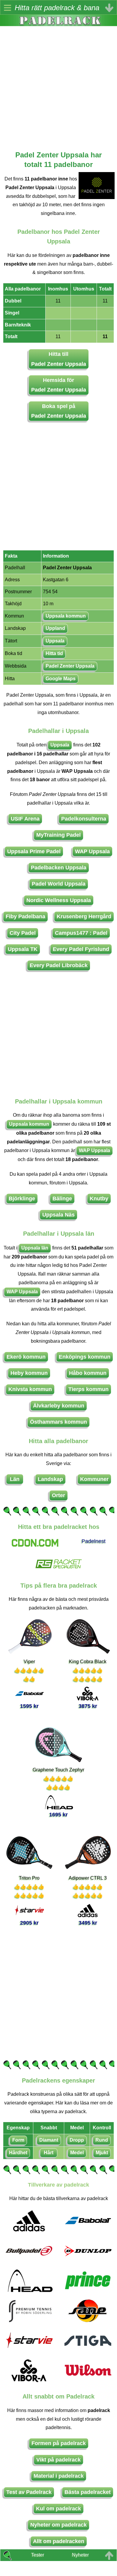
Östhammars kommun (58, 1422)
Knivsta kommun (30, 1389)
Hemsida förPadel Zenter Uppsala (59, 385)
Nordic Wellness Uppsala (59, 900)
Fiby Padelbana (25, 916)
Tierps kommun (88, 1389)
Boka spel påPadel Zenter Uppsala (59, 411)
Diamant (49, 2140)
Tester (38, 2555)
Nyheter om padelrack (58, 2525)
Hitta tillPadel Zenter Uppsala (59, 359)
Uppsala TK (23, 949)
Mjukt (102, 2153)
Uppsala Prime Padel (34, 851)
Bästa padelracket (88, 2492)
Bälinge (62, 1199)
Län (15, 1479)
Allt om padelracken (59, 2541)
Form (18, 2140)
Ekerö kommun (26, 1357)
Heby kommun (29, 1373)
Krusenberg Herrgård (84, 916)
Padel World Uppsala (59, 884)
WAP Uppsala (92, 851)
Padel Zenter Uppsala (70, 666)
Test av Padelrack (29, 2492)
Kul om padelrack (58, 2509)
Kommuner (94, 1479)
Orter (58, 1495)
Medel (77, 2153)
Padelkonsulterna (84, 819)
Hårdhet (18, 2153)
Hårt (49, 2153)
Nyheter (80, 2555)
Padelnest (94, 1541)
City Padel (23, 933)
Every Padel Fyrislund (81, 949)
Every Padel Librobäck (59, 965)
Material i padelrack (59, 2476)
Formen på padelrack (59, 2443)
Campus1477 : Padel (81, 933)
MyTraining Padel (58, 835)
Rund (102, 2140)
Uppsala (55, 641)
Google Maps (61, 679)
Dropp (77, 2140)
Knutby (99, 1199)
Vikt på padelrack (58, 2460)
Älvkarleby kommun (59, 1406)
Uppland (55, 628)
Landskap (50, 1479)
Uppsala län (35, 1248)
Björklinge (22, 1199)
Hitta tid (54, 653)
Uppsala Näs (58, 1215)
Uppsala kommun (66, 616)
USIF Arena (25, 819)
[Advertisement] (58, 85)
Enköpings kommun (85, 1357)
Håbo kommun (88, 1373)
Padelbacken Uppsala (59, 868)
